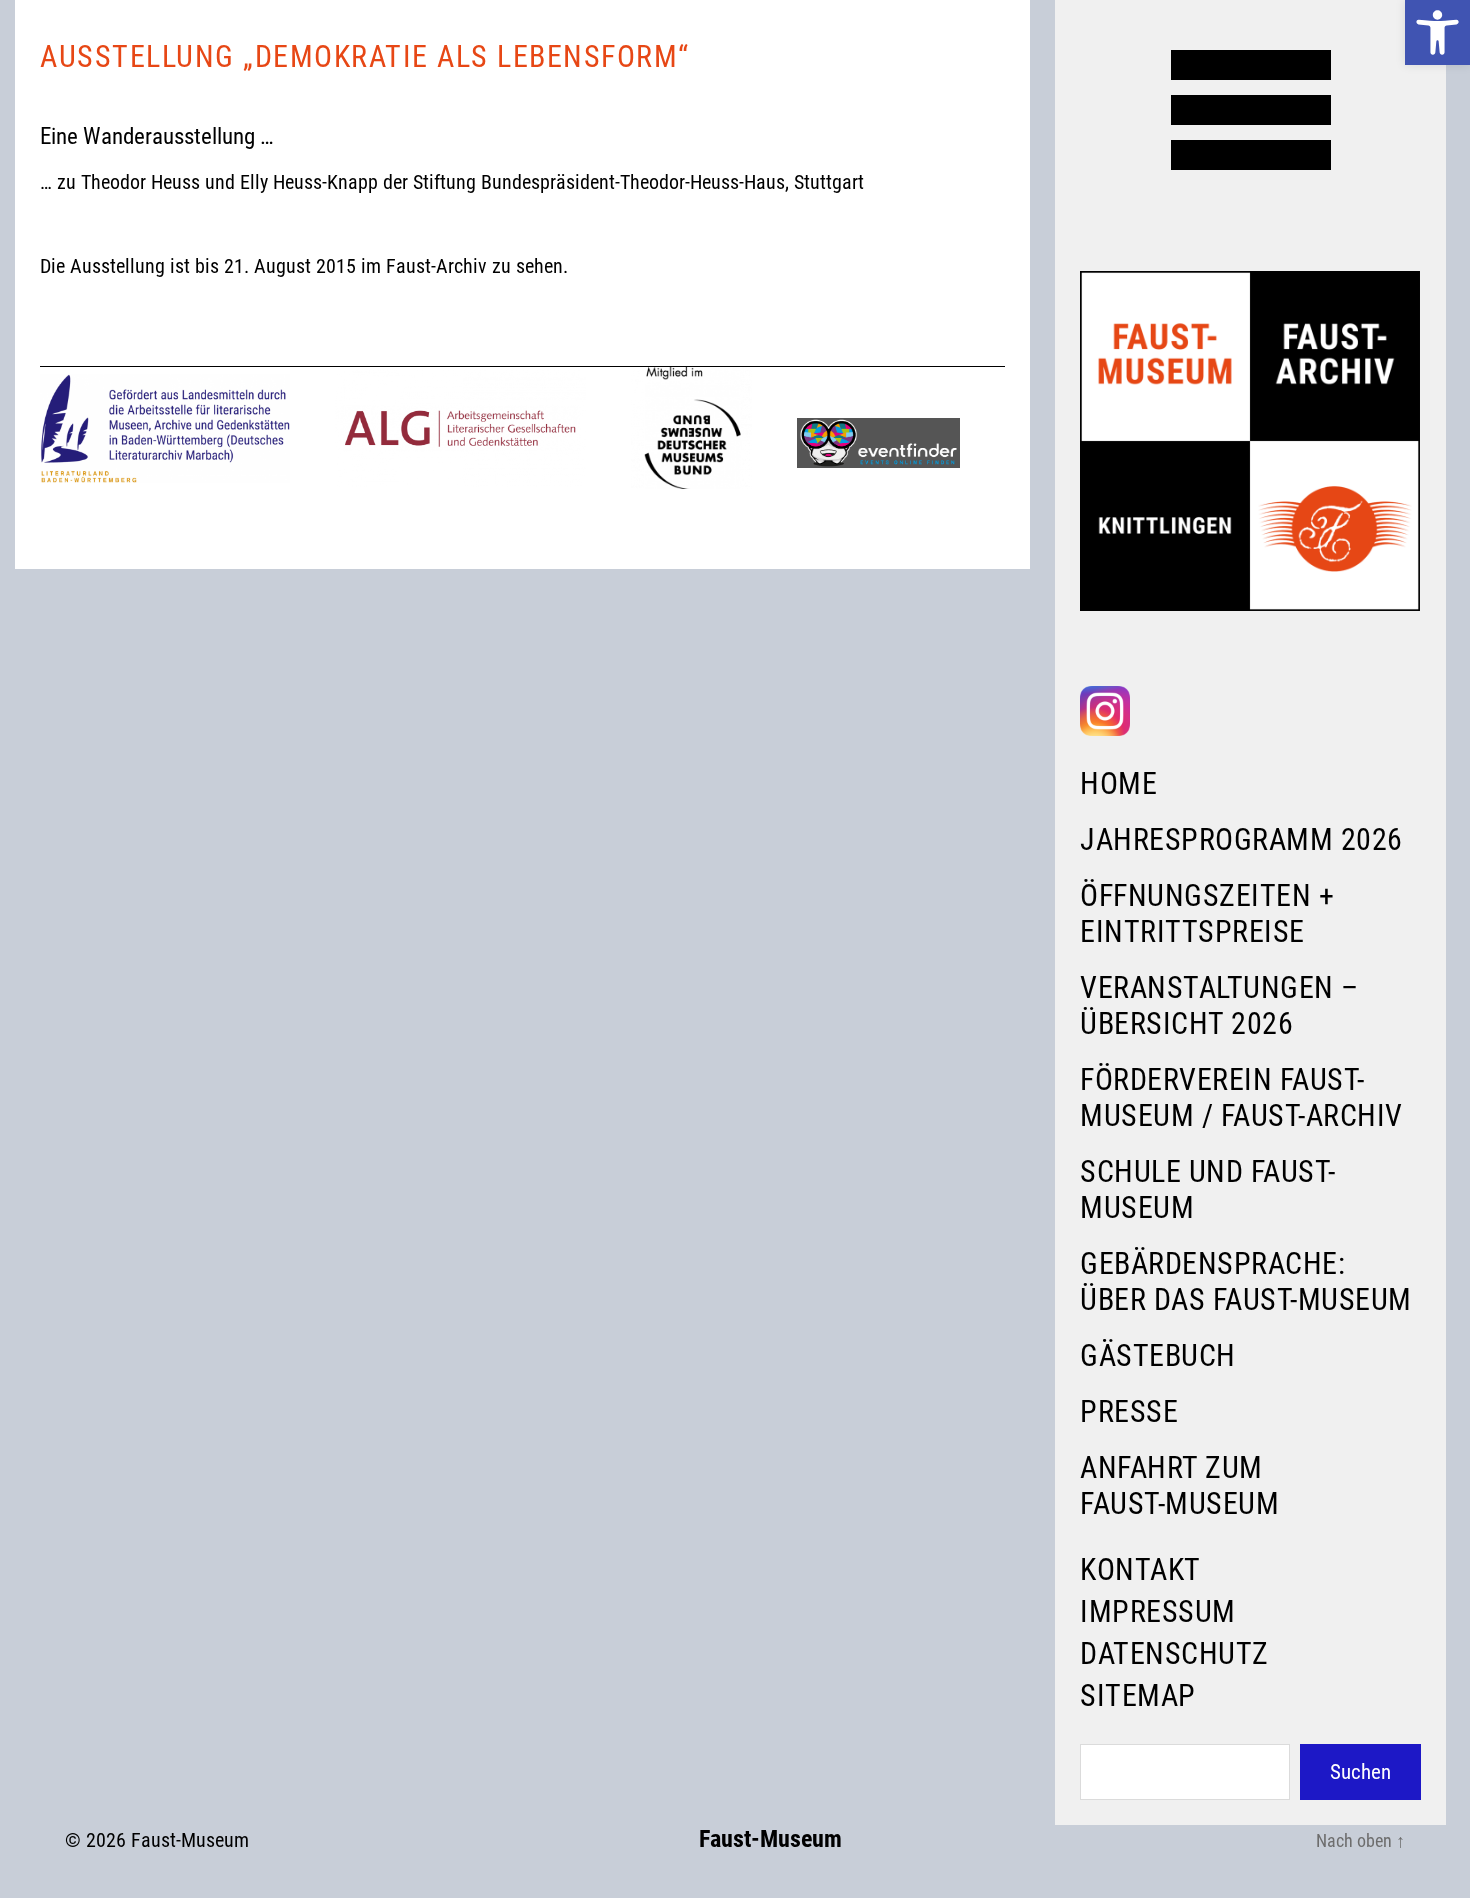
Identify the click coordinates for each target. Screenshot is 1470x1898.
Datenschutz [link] (1174, 1653)
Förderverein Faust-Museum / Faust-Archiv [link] (1241, 1097)
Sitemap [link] (1138, 1695)
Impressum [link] (1158, 1611)
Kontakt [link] (1140, 1569)
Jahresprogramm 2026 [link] (1241, 839)
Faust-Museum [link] (190, 1840)
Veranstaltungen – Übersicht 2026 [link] (1219, 1005)
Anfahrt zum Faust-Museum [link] (1179, 1485)
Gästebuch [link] (1158, 1355)
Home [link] (1118, 783)
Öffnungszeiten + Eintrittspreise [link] (1207, 913)
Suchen (1360, 1772)
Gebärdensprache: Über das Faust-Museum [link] (1246, 1281)
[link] (1437, 32)
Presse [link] (1129, 1411)
